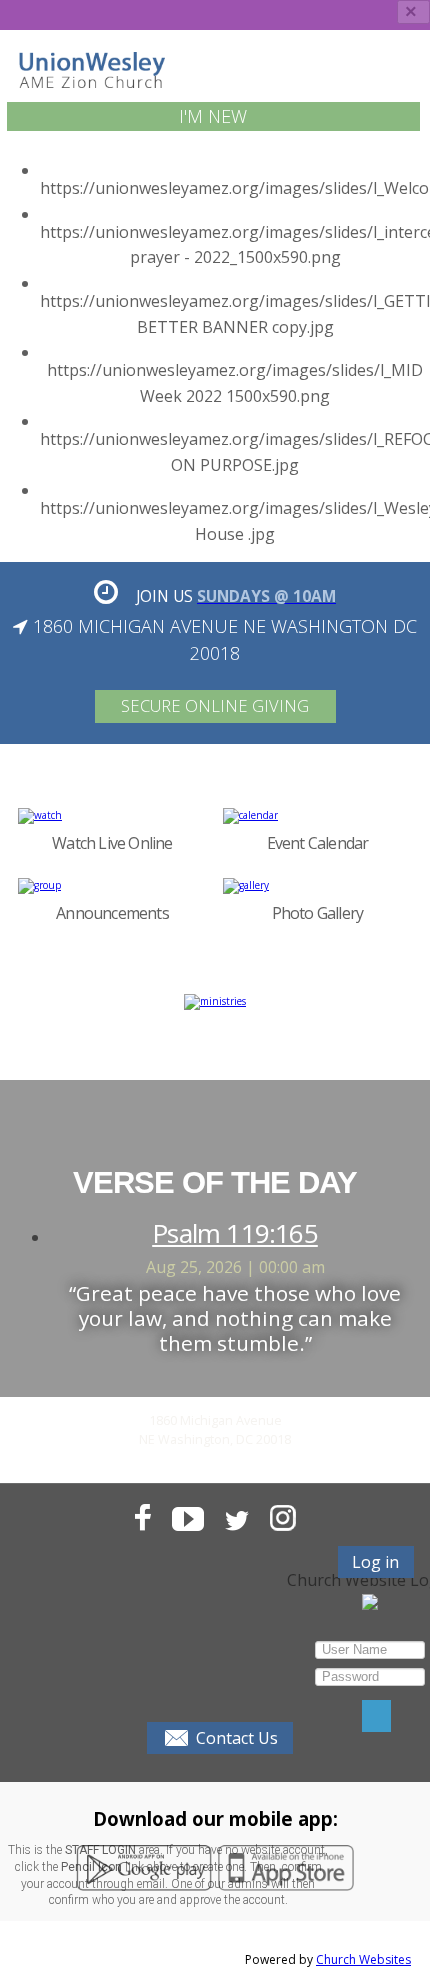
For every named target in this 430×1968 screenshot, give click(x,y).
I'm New (213, 116)
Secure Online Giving (215, 705)
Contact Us (237, 1738)
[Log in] (376, 1716)
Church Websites (363, 1959)
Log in (375, 1562)
